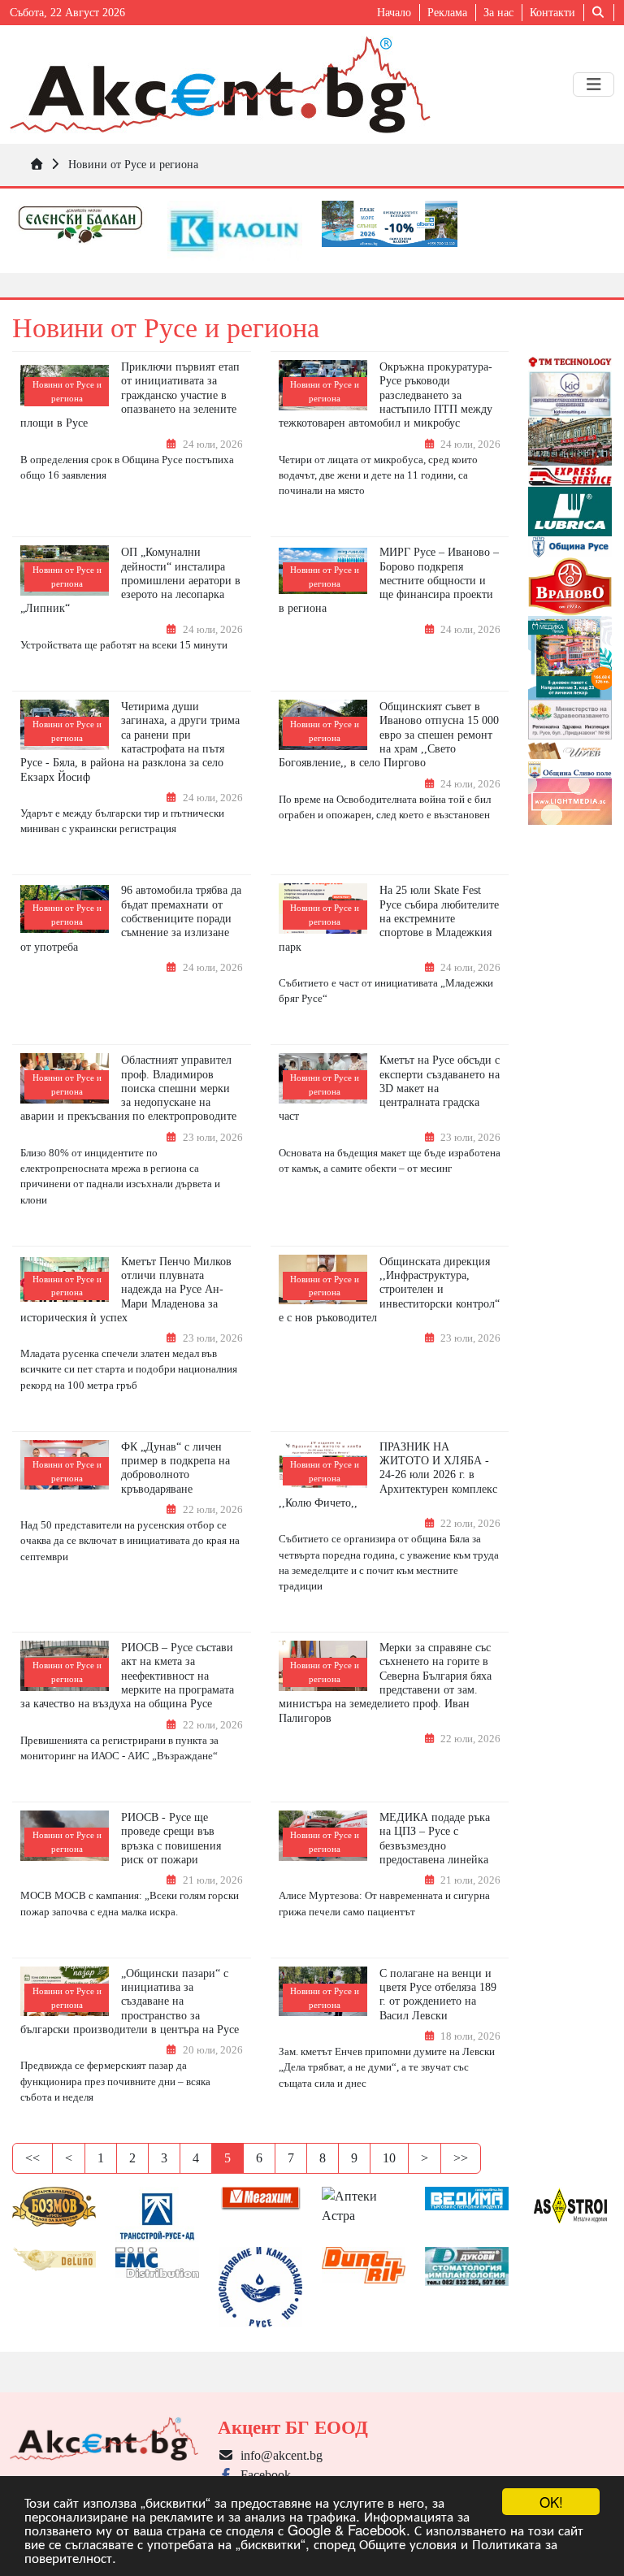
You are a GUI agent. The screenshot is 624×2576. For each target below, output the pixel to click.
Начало (394, 13)
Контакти (552, 13)
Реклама (447, 13)
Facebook (262, 2475)
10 (389, 2158)
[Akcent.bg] (220, 85)
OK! (551, 2502)
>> (461, 2158)
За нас (498, 13)
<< (32, 2158)
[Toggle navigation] (594, 85)
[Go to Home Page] (37, 164)
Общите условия (408, 2543)
